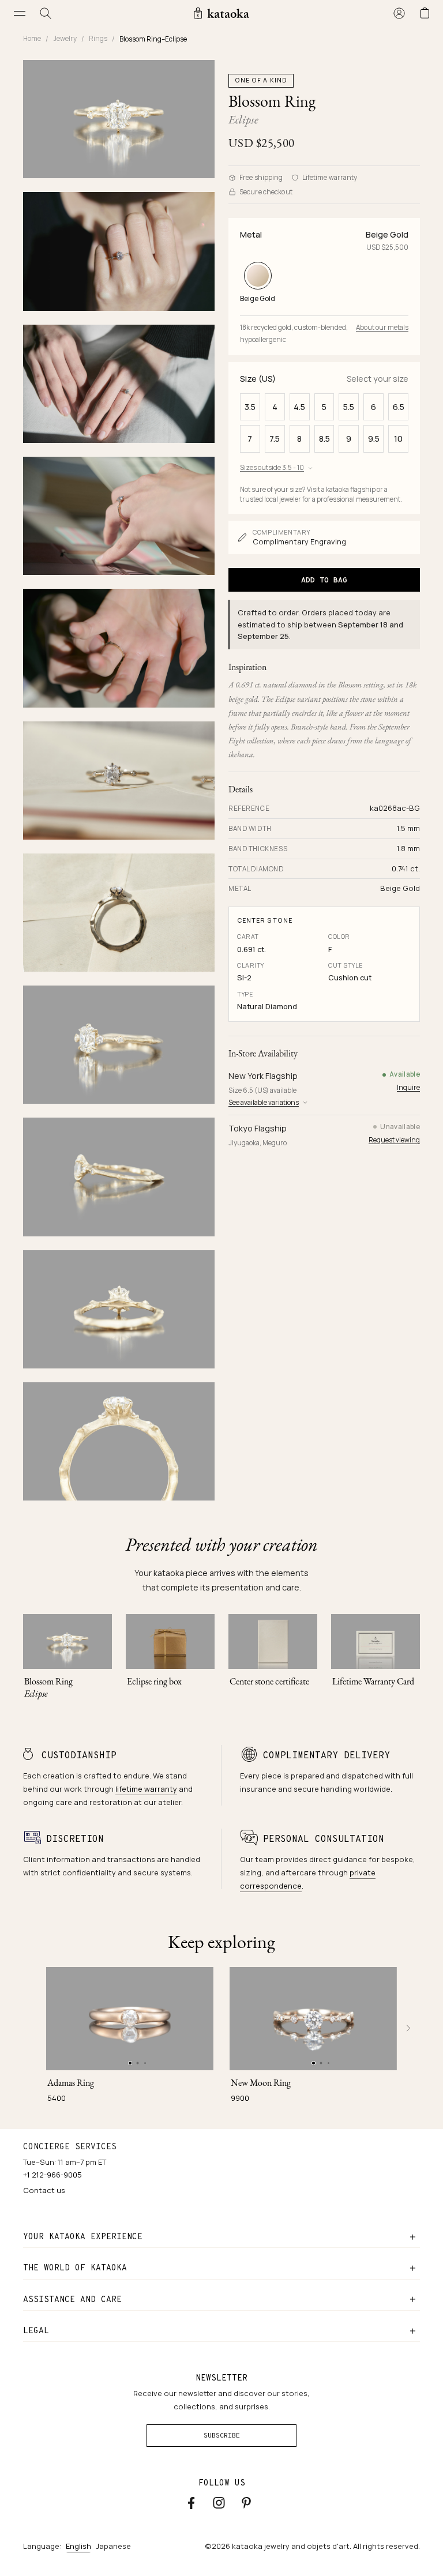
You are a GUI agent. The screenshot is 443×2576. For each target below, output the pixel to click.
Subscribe (222, 2435)
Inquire (408, 1087)
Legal (36, 2330)
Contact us (44, 2190)
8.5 (324, 439)
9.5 (374, 439)
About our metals (382, 327)
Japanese (113, 2546)
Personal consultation (324, 1839)
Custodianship (79, 1755)
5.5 (349, 407)
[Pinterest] (246, 2502)
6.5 (399, 407)
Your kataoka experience (83, 2236)
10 (398, 439)
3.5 (250, 407)
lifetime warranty (146, 1789)
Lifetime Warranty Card (373, 1681)
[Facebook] (191, 2503)
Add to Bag (324, 580)
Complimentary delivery (326, 1755)
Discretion (75, 1839)
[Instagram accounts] (219, 2503)
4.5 (299, 407)
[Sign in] (399, 13)
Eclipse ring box (154, 1681)
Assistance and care (72, 2299)
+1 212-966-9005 (52, 2175)
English (78, 2546)
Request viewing (394, 1140)
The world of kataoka (75, 2267)
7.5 (275, 439)
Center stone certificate (269, 1681)
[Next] (408, 2028)
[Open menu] (20, 13)
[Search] (46, 13)
